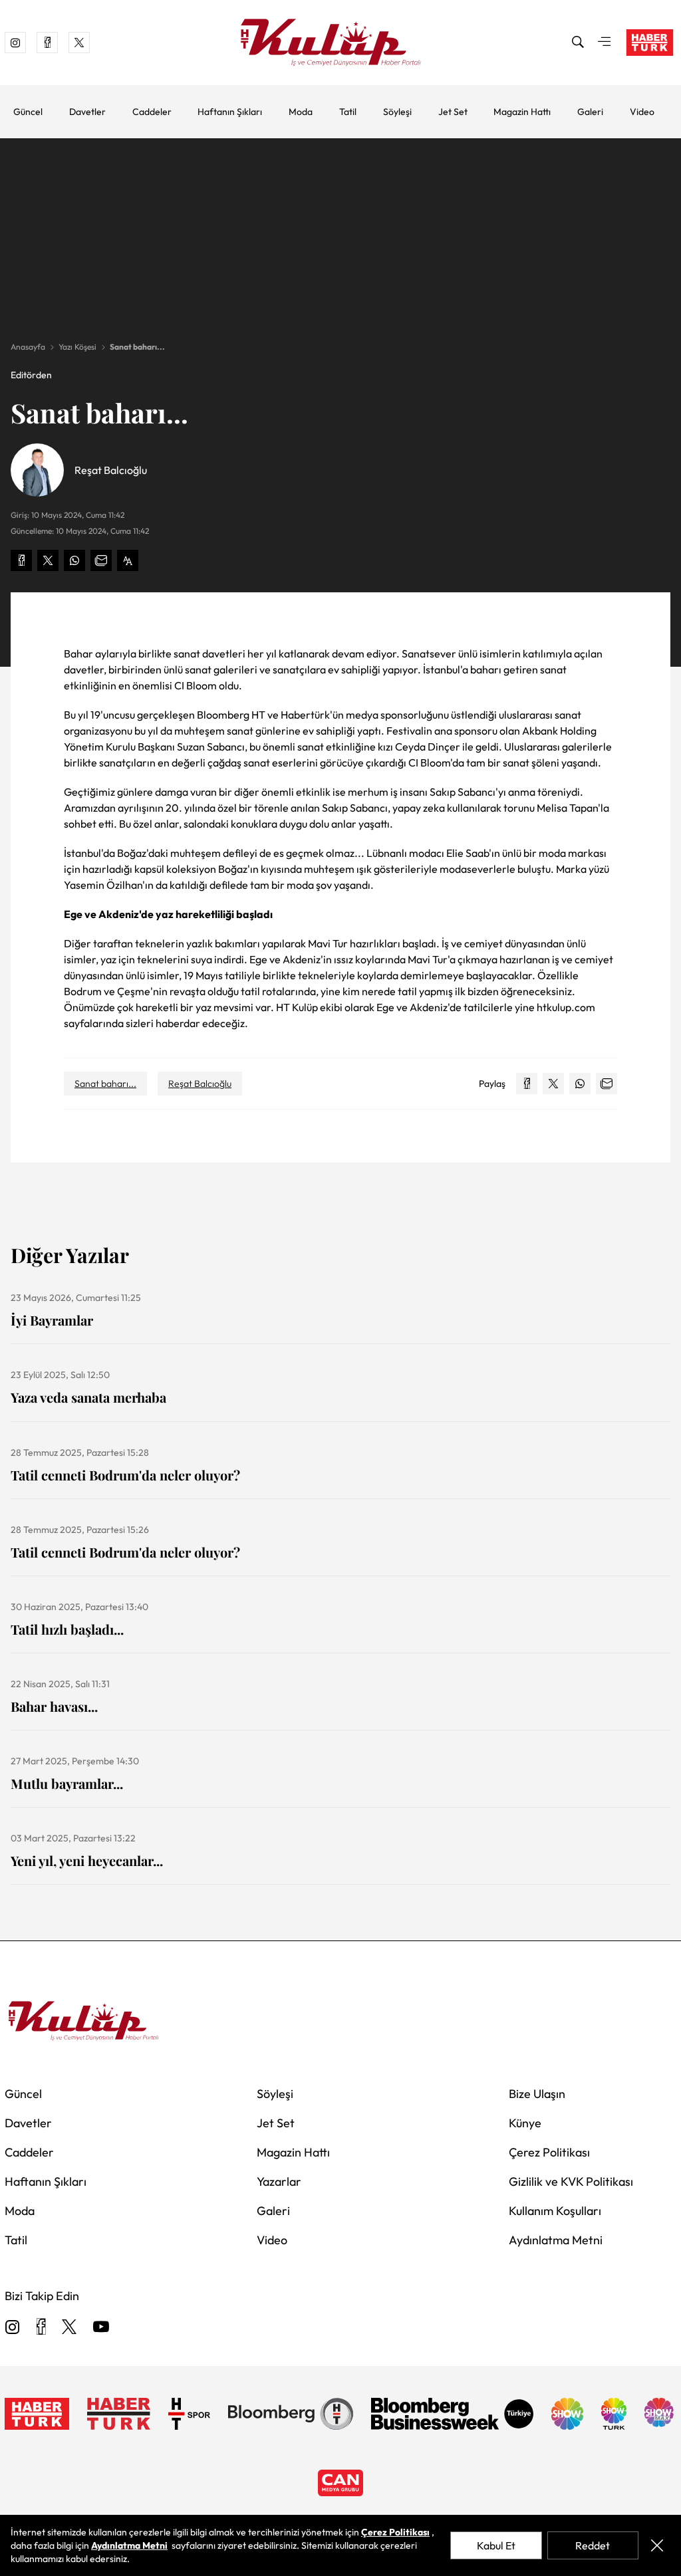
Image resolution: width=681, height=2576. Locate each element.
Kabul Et (496, 2545)
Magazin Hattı (522, 112)
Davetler (87, 112)
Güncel (28, 112)
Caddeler (152, 112)
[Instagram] (13, 2328)
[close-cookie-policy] (657, 2545)
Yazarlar (279, 2181)
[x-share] (48, 560)
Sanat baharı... (137, 347)
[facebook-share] (21, 560)
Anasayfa (28, 347)
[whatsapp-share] (74, 560)
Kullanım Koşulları (555, 2211)
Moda (301, 112)
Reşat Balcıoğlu (200, 1084)
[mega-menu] (605, 43)
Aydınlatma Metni (556, 2240)
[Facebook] (41, 2328)
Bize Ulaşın (537, 2094)
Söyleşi (397, 112)
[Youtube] (101, 2328)
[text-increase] (128, 560)
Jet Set (453, 112)
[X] (69, 2328)
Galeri (590, 112)
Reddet (593, 2545)
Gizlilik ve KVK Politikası (571, 2181)
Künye (525, 2123)
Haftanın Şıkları (230, 112)
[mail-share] (101, 560)
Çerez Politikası (549, 2152)
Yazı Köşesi (77, 347)
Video (642, 112)
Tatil (348, 112)
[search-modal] (578, 43)
